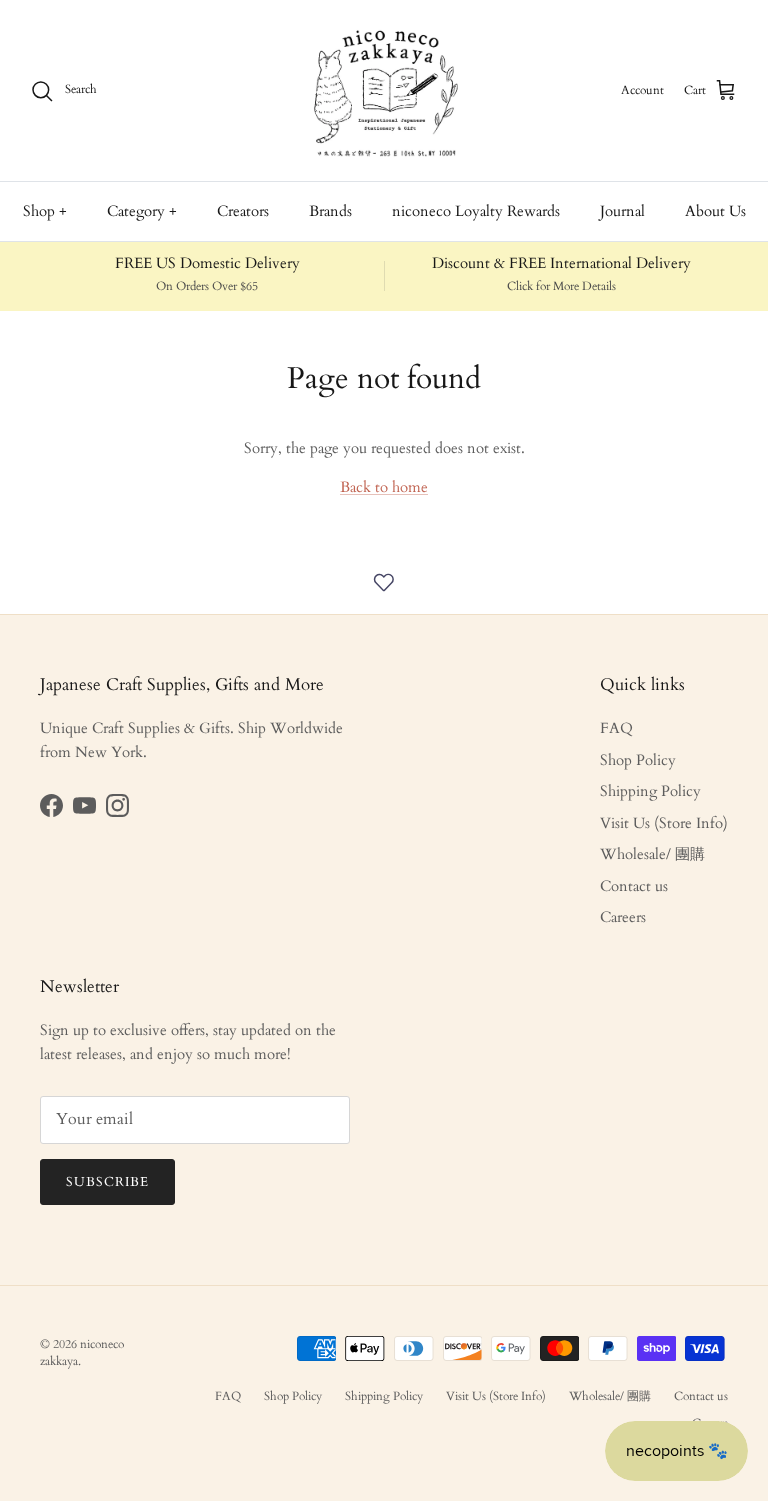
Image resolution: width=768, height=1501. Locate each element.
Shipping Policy (650, 791)
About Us (715, 211)
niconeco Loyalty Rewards (476, 211)
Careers (623, 917)
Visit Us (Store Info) (664, 823)
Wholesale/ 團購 (652, 854)
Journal (622, 211)
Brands (330, 211)
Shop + (45, 211)
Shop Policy (638, 760)
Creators (243, 211)
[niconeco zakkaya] (384, 90)
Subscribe (107, 1182)
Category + (142, 211)
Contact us (634, 886)
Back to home (384, 487)
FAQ (616, 728)
